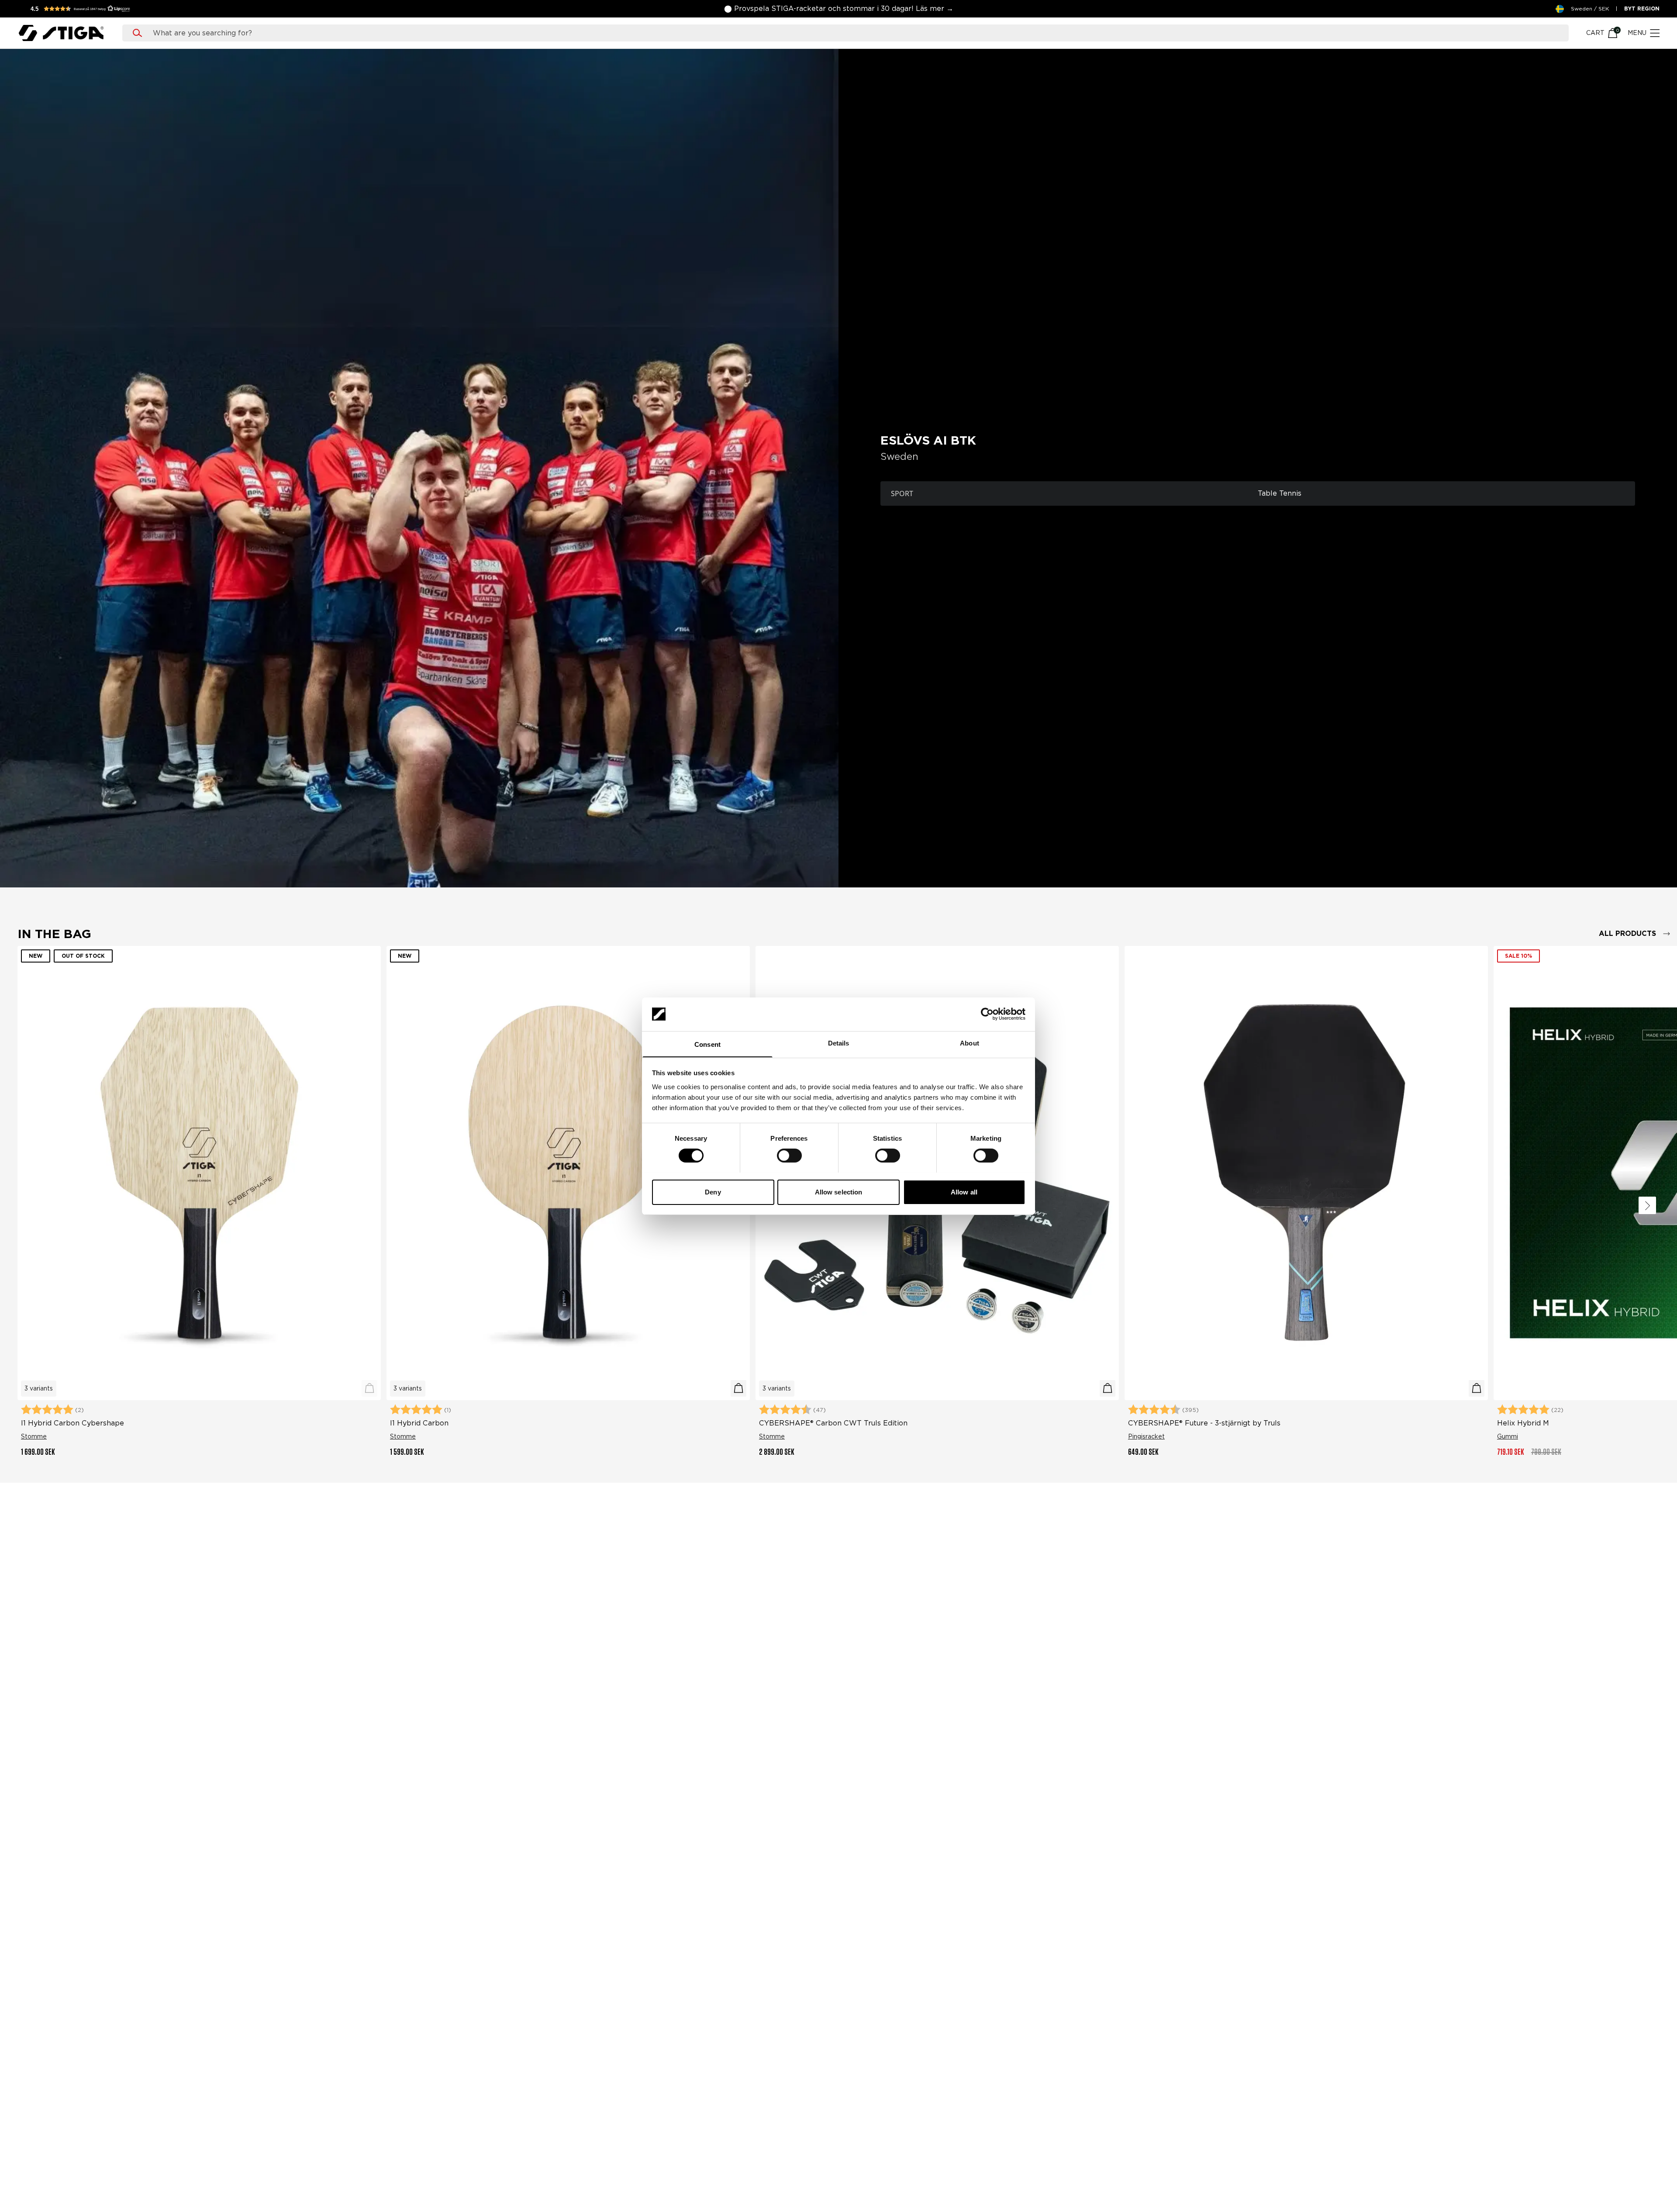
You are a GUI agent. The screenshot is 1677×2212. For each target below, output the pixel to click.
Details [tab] (839, 1043)
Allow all (964, 1192)
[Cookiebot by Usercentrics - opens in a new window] (987, 1014)
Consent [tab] (707, 1044)
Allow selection (839, 1192)
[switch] (789, 1156)
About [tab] (970, 1043)
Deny (713, 1192)
